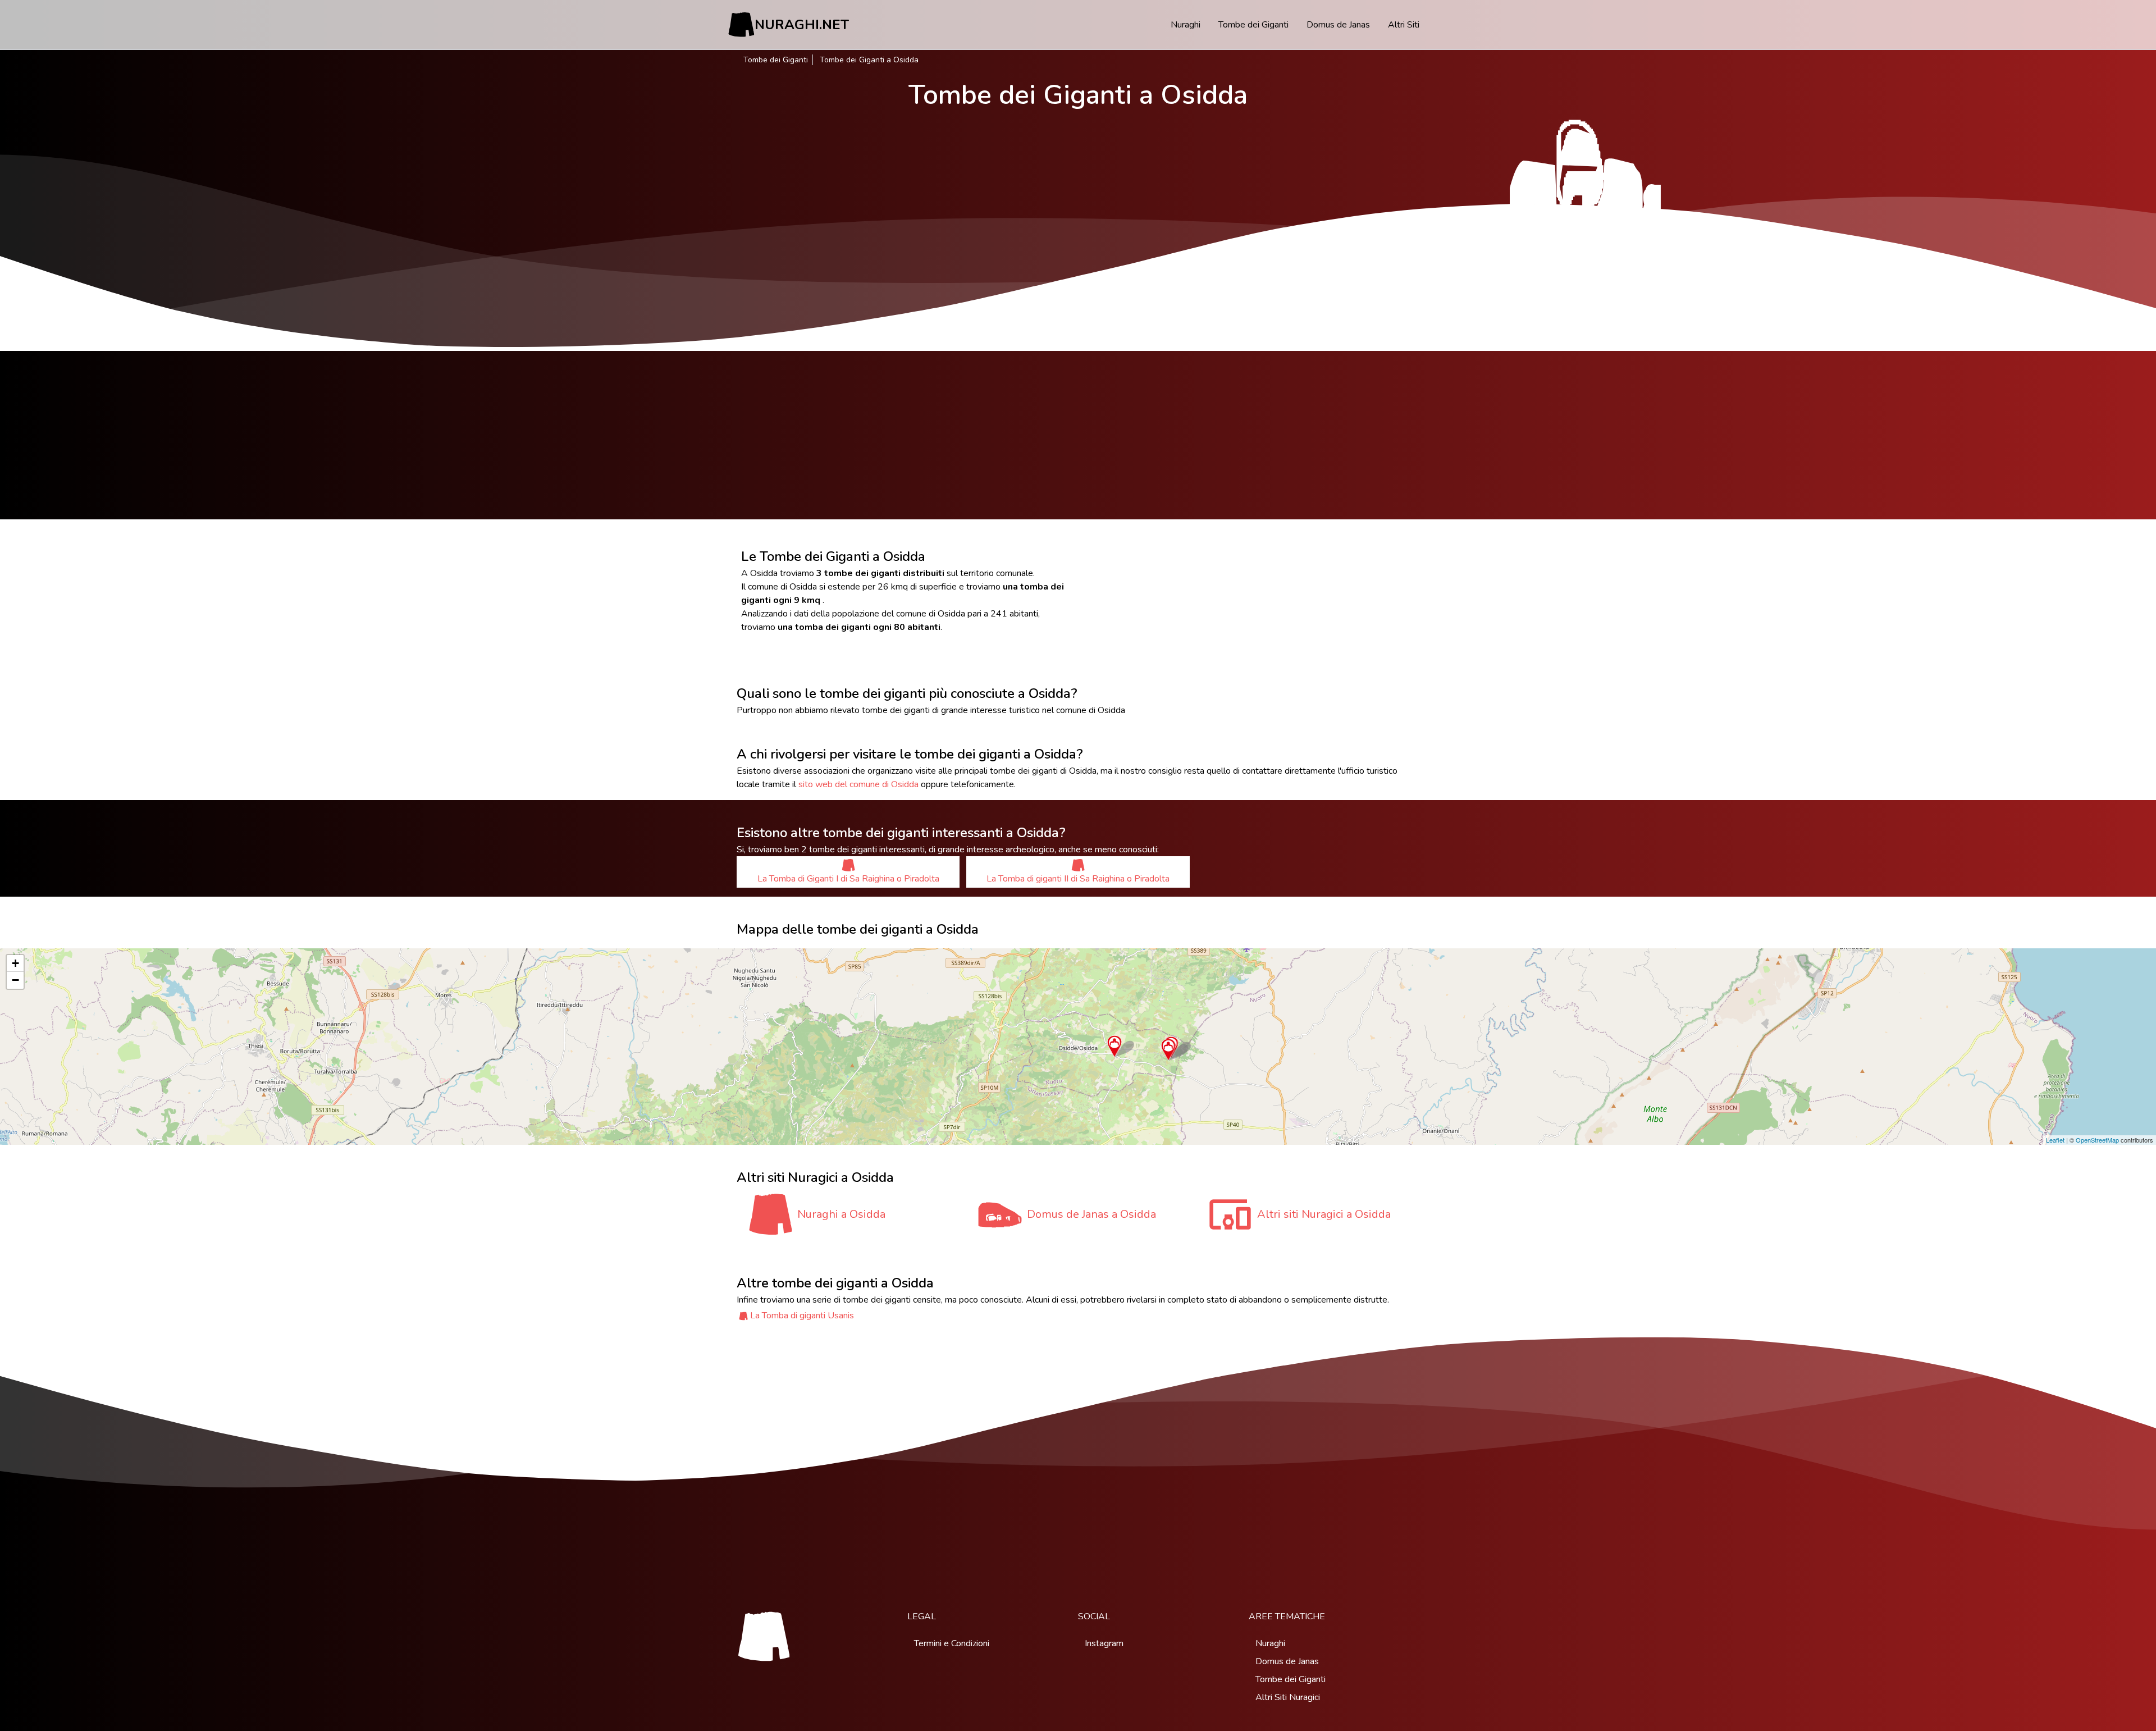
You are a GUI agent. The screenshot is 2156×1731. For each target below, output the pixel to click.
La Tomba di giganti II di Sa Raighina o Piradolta (1078, 879)
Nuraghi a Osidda (841, 1214)
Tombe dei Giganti (1253, 25)
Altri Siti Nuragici (1288, 1697)
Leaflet (2055, 1140)
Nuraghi (1186, 25)
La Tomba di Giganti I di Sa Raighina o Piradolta (848, 879)
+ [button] (15, 963)
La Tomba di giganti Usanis (802, 1316)
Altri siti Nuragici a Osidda (1324, 1214)
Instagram (1104, 1643)
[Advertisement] (1078, 435)
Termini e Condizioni (952, 1643)
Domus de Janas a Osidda (1091, 1214)
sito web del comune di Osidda (858, 784)
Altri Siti (1404, 25)
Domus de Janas (1338, 25)
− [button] (15, 980)
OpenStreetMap (2097, 1140)
